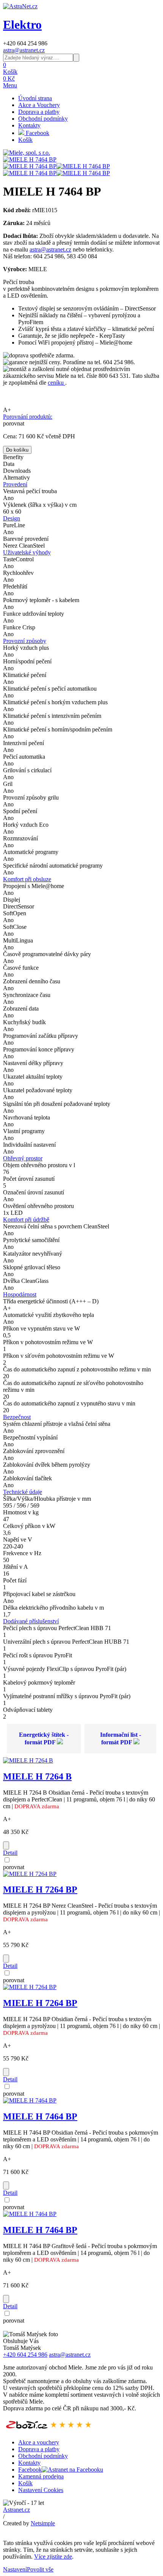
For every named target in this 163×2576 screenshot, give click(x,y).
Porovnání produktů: (28, 417)
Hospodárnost (20, 1294)
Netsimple (43, 2523)
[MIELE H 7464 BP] (30, 159)
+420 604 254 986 (25, 2355)
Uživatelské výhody (27, 552)
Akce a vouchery (39, 2442)
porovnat (14, 423)
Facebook (37, 133)
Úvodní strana (35, 98)
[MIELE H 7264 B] (28, 1760)
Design (12, 518)
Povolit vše (40, 2569)
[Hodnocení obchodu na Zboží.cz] (49, 2429)
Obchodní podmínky (43, 119)
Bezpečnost (17, 1417)
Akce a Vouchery (39, 105)
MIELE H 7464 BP (40, 2116)
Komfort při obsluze (27, 879)
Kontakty (29, 125)
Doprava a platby (39, 112)
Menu (10, 85)
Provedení (15, 484)
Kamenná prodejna (41, 2476)
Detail (10, 1853)
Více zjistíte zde (53, 2557)
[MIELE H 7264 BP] (30, 1874)
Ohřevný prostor (23, 1158)
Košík (25, 140)
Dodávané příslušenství (31, 1621)
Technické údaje (23, 1492)
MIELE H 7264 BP (40, 1890)
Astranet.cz (16, 2510)
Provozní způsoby (25, 641)
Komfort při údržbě (26, 1220)
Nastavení (15, 2569)
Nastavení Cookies (41, 2490)
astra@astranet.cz (24, 50)
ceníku (56, 383)
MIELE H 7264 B (37, 1776)
